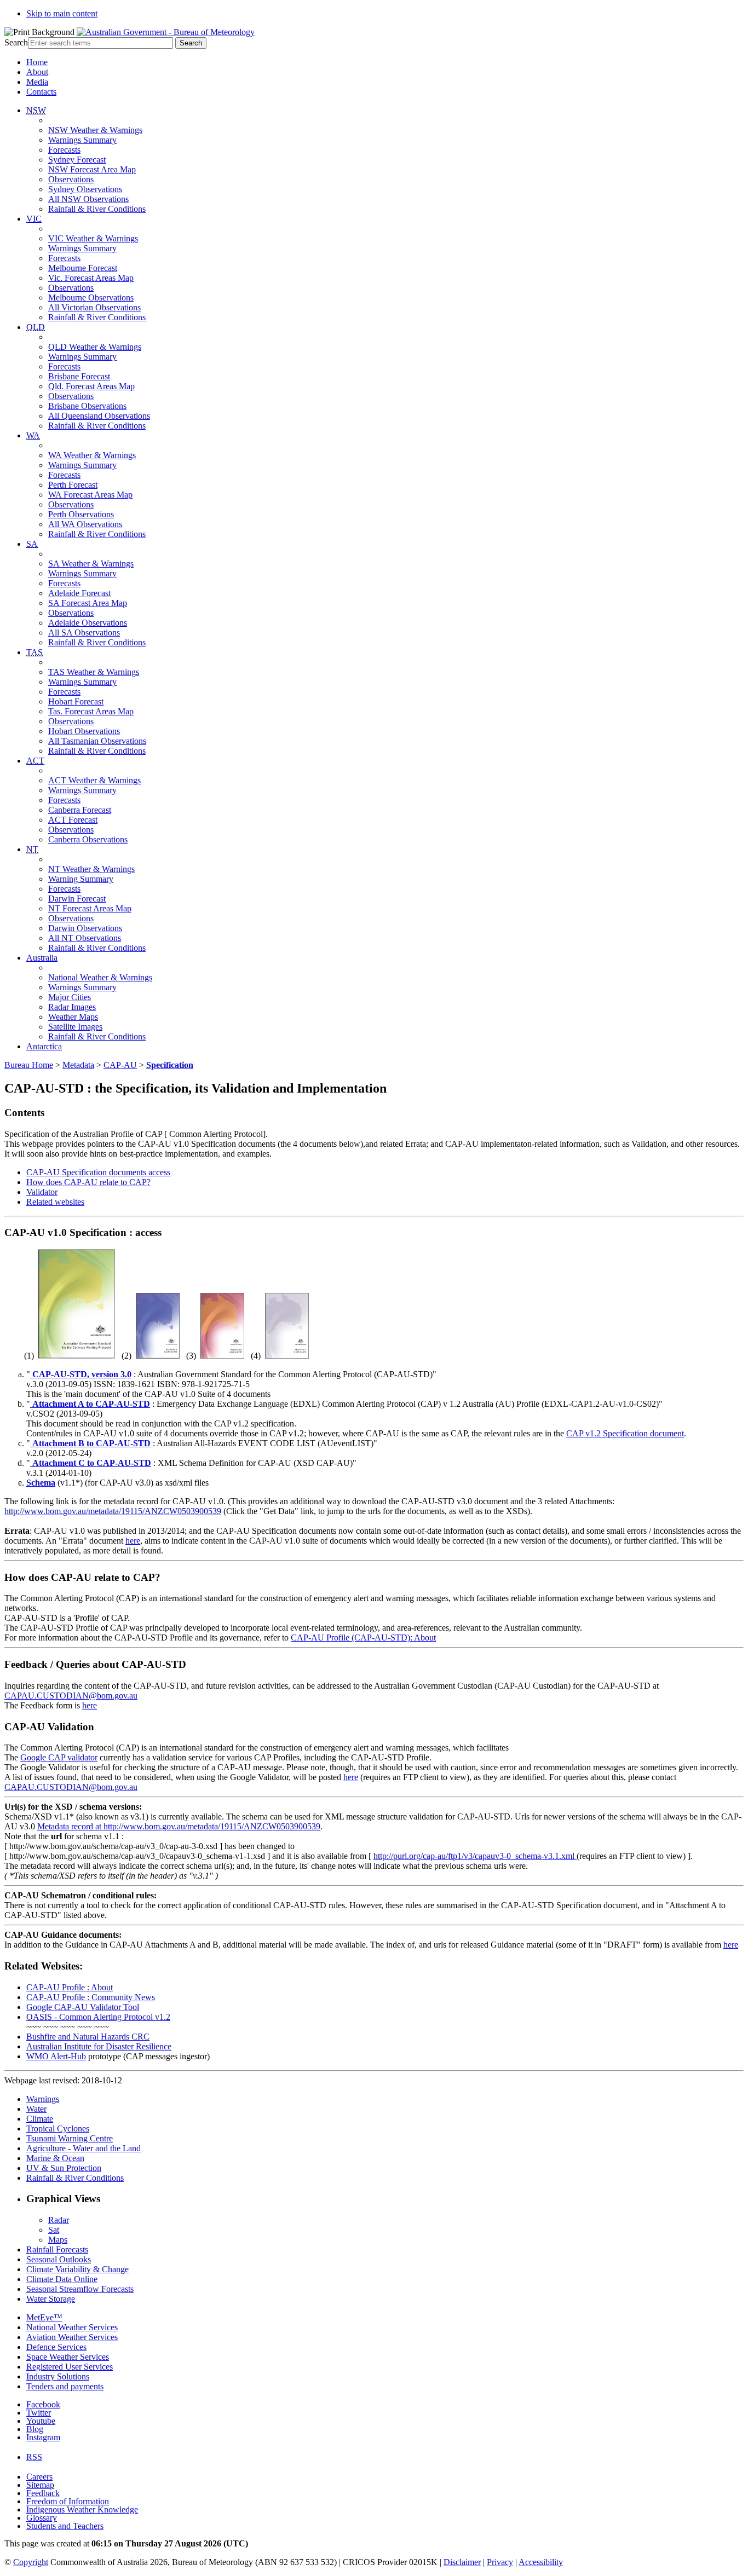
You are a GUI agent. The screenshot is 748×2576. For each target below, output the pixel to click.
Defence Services (56, 2347)
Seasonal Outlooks (59, 2259)
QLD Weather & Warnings (95, 347)
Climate (40, 2119)
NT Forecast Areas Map (90, 908)
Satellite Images (75, 1027)
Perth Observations (81, 514)
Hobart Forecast (76, 701)
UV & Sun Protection (64, 2168)
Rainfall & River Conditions (97, 209)
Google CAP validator (59, 1757)
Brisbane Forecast (79, 376)
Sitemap (40, 2485)
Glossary (42, 2518)
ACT (35, 761)
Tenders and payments (65, 2386)
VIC (34, 219)
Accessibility (541, 2562)
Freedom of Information (68, 2501)
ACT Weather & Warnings (94, 780)
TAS (34, 652)
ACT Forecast (73, 820)
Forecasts (64, 150)
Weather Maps (73, 1017)
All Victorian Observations (94, 307)
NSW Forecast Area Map (92, 169)
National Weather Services (72, 2327)
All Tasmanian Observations (97, 741)
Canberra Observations (88, 839)
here (133, 1541)
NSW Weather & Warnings (95, 130)
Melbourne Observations (91, 298)
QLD (36, 327)
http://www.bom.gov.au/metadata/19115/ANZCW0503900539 (113, 1511)
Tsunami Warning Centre (70, 2138)
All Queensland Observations (99, 416)
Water (36, 2109)
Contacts (41, 92)
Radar (59, 2220)
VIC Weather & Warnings (93, 238)
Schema (41, 1483)
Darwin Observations (85, 928)
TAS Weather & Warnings (94, 672)
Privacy (500, 2562)
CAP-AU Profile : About (70, 1987)
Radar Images (72, 1007)
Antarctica (44, 1046)
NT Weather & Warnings (91, 869)
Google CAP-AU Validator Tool (83, 2007)
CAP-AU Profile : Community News (91, 1997)
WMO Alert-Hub (56, 2056)
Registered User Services (70, 2367)
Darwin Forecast (77, 899)
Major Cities (70, 997)
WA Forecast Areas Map (90, 495)
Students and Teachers (65, 2526)
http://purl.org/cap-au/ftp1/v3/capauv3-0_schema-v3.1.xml (475, 1856)
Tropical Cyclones (58, 2129)
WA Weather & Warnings (92, 455)
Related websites (55, 1202)
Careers (39, 2477)
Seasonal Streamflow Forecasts (80, 2289)
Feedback (43, 2493)
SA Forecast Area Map (88, 603)
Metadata (78, 1065)
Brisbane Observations (87, 406)
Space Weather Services (68, 2357)
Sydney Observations (85, 189)
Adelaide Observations (88, 623)
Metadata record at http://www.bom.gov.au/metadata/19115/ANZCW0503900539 (179, 1826)
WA (33, 435)
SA (32, 544)
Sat (54, 2230)
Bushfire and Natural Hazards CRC (88, 2037)
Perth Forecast (73, 485)
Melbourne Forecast (83, 268)
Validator (42, 1192)
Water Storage (51, 2299)
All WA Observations (85, 524)
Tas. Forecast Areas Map (91, 711)
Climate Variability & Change (77, 2269)
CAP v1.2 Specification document (625, 1433)
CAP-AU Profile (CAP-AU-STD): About (363, 1638)
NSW (36, 110)
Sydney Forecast (77, 160)
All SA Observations (84, 633)
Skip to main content (62, 13)
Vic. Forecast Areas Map (91, 278)
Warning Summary (81, 879)
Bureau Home (29, 1065)
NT (32, 849)
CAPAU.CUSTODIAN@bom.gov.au (71, 1696)
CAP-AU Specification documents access (98, 1172)
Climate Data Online (62, 2279)
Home (37, 62)
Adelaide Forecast (79, 593)
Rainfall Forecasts (57, 2249)
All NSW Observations (88, 199)
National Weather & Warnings (100, 977)
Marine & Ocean (55, 2158)
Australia (42, 958)
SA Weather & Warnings (91, 564)
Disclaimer (462, 2562)
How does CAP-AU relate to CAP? (88, 1182)
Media (37, 82)
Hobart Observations (84, 731)
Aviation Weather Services (72, 2337)
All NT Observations (85, 938)
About (37, 72)
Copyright (31, 2562)
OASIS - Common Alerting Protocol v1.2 (98, 2017)
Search (16, 42)
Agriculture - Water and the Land (84, 2148)
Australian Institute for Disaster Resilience (99, 2046)
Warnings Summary (82, 140)
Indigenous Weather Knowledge (82, 2509)
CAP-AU (120, 1065)
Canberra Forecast (80, 810)
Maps (58, 2240)
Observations (71, 179)
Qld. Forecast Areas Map (91, 386)
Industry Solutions (58, 2376)
